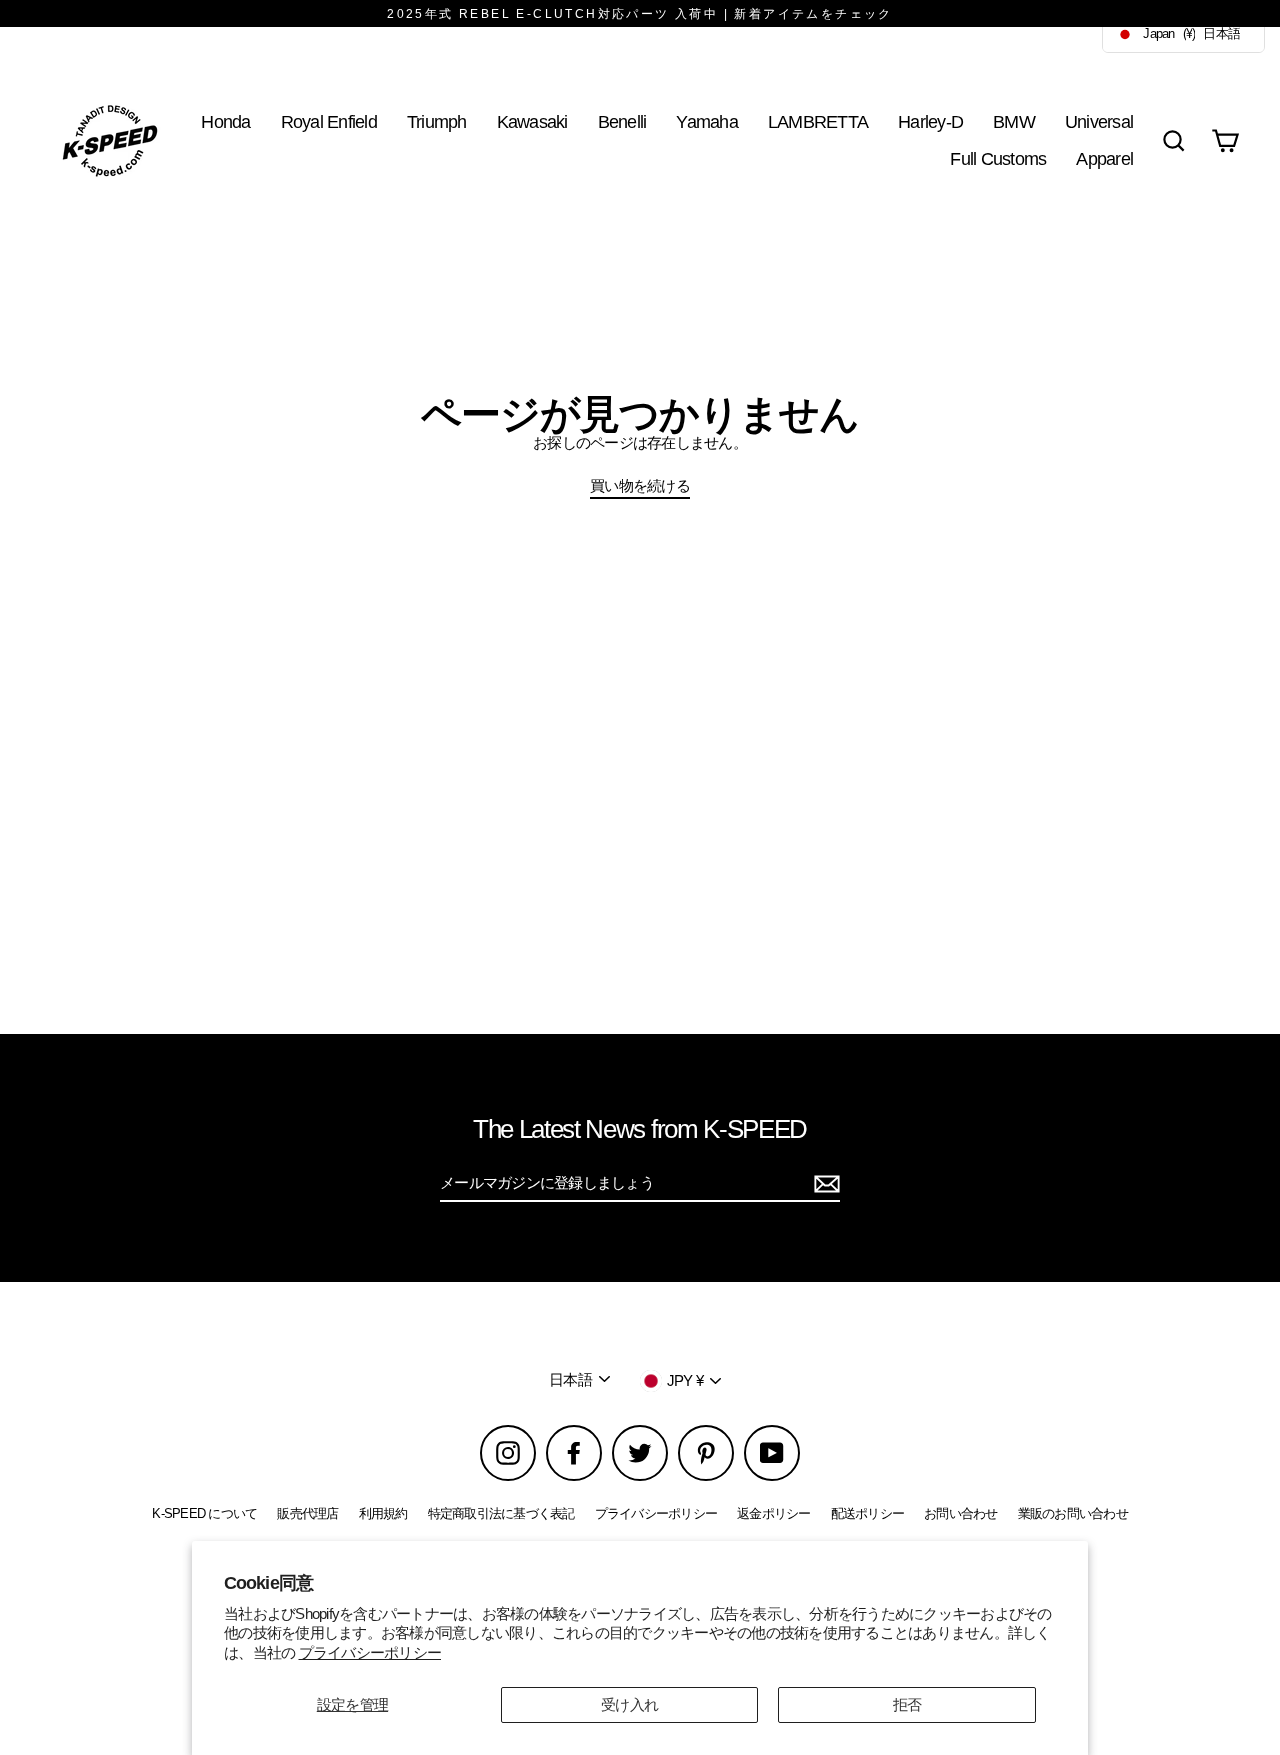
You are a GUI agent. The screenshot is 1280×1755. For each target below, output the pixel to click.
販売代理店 (307, 1513)
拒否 (907, 1704)
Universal (1099, 121)
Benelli (622, 121)
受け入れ (629, 1704)
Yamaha (707, 121)
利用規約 (383, 1513)
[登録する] (824, 1184)
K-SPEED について (204, 1513)
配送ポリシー (868, 1513)
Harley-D (930, 121)
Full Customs (998, 158)
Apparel (1104, 158)
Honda (225, 121)
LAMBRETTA (818, 121)
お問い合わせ (961, 1513)
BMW (1014, 121)
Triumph (437, 121)
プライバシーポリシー (370, 1652)
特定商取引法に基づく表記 (501, 1513)
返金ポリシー (774, 1513)
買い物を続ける (640, 485)
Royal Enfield (329, 121)
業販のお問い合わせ (1073, 1513)
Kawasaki (532, 121)
